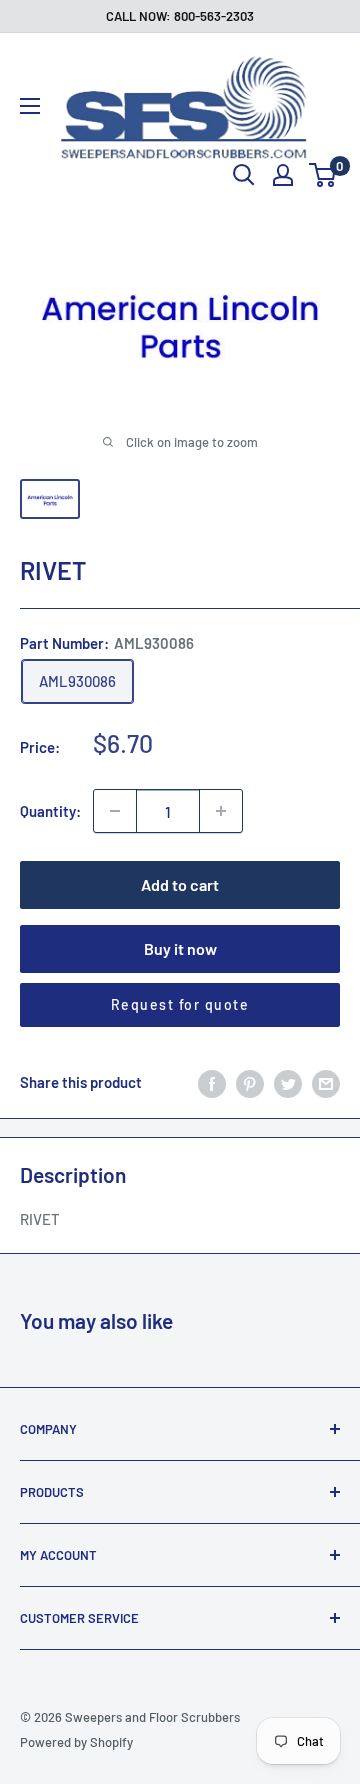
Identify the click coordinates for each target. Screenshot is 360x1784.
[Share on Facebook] (212, 1082)
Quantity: (50, 811)
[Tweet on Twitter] (288, 1082)
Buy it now (180, 948)
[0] (323, 175)
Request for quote (180, 1004)
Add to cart (180, 884)
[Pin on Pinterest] (250, 1082)
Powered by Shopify (76, 1742)
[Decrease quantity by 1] (115, 811)
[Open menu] (30, 106)
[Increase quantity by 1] (221, 811)
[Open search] (244, 175)
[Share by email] (326, 1082)
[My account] (283, 175)
